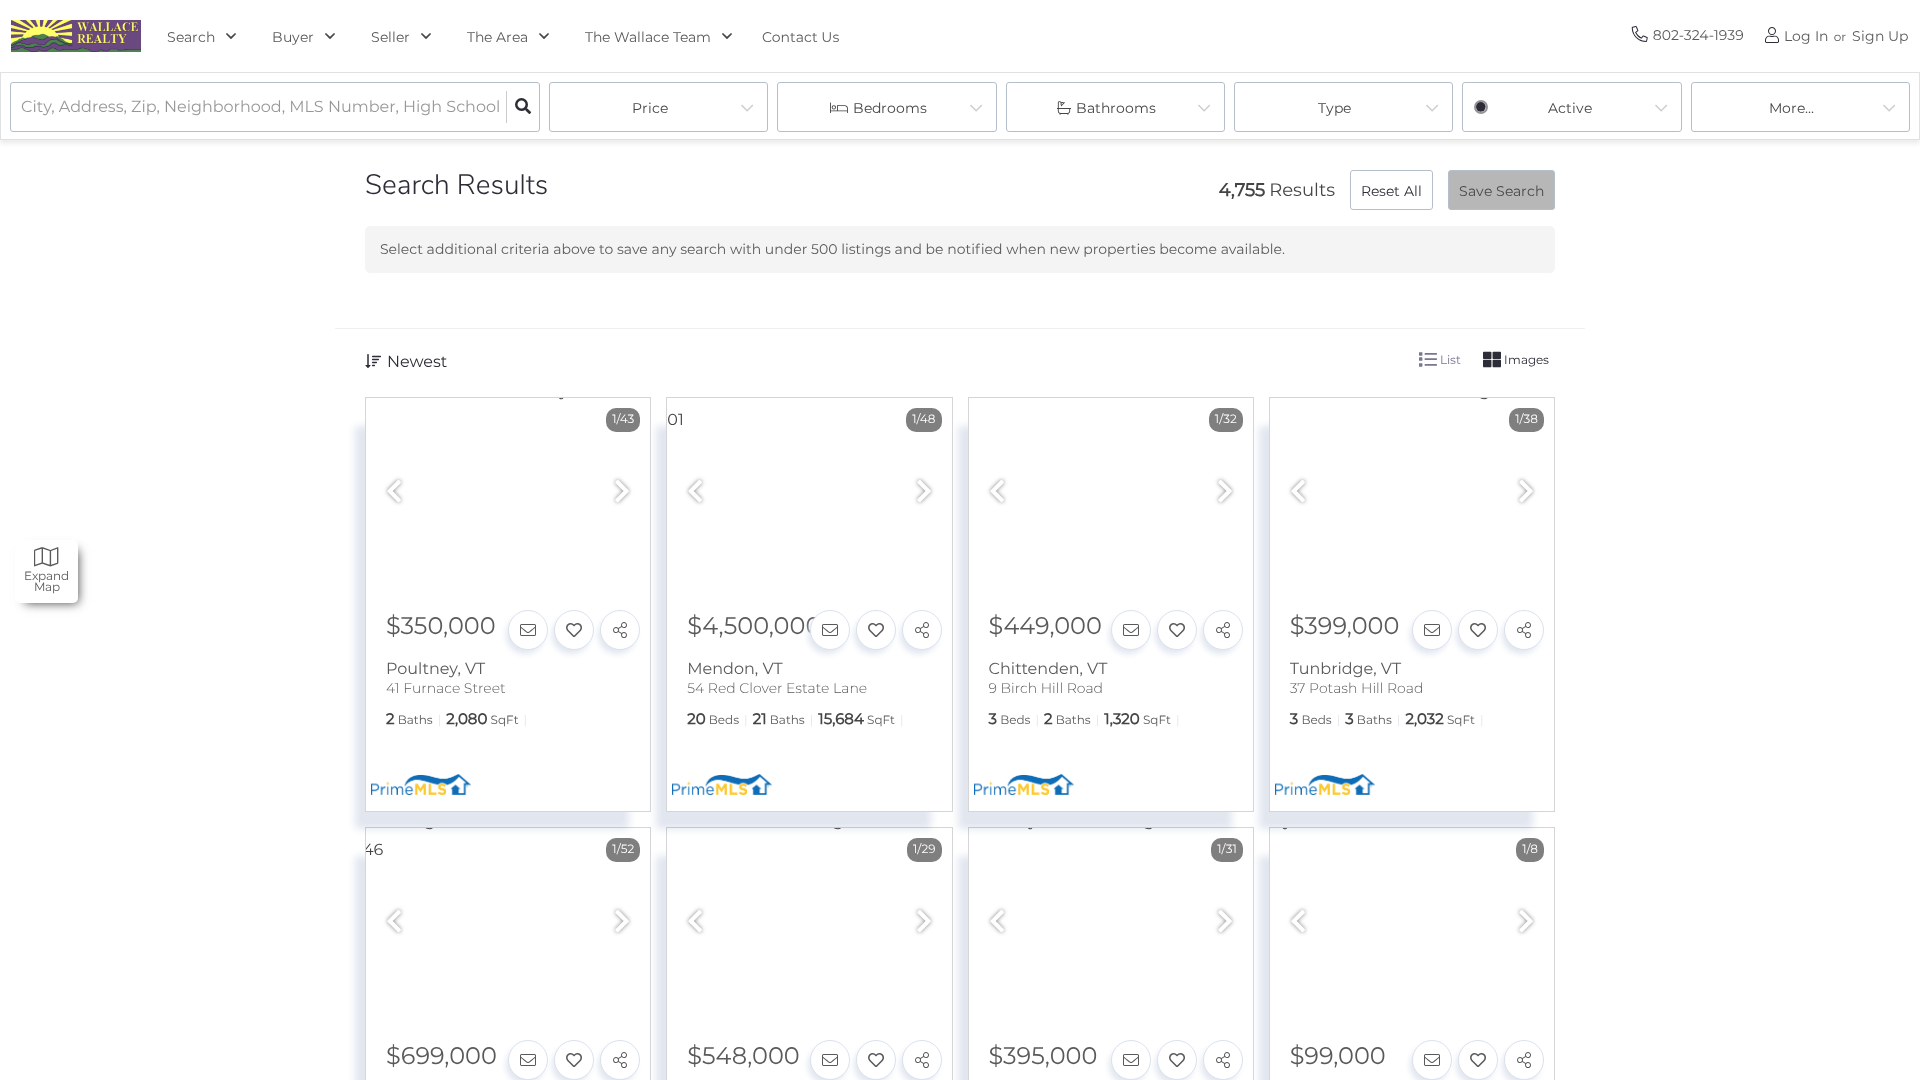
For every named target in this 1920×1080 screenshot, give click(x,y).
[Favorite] (574, 630)
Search (191, 37)
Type (1334, 108)
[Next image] (622, 492)
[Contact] (528, 630)
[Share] (620, 630)
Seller (390, 37)
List (1449, 359)
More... (1791, 108)
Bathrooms (1116, 108)
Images (1525, 359)
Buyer (293, 37)
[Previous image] (394, 492)
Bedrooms (890, 108)
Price (650, 108)
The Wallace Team (648, 37)
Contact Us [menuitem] (800, 37)
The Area (497, 37)
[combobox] (23, 107)
